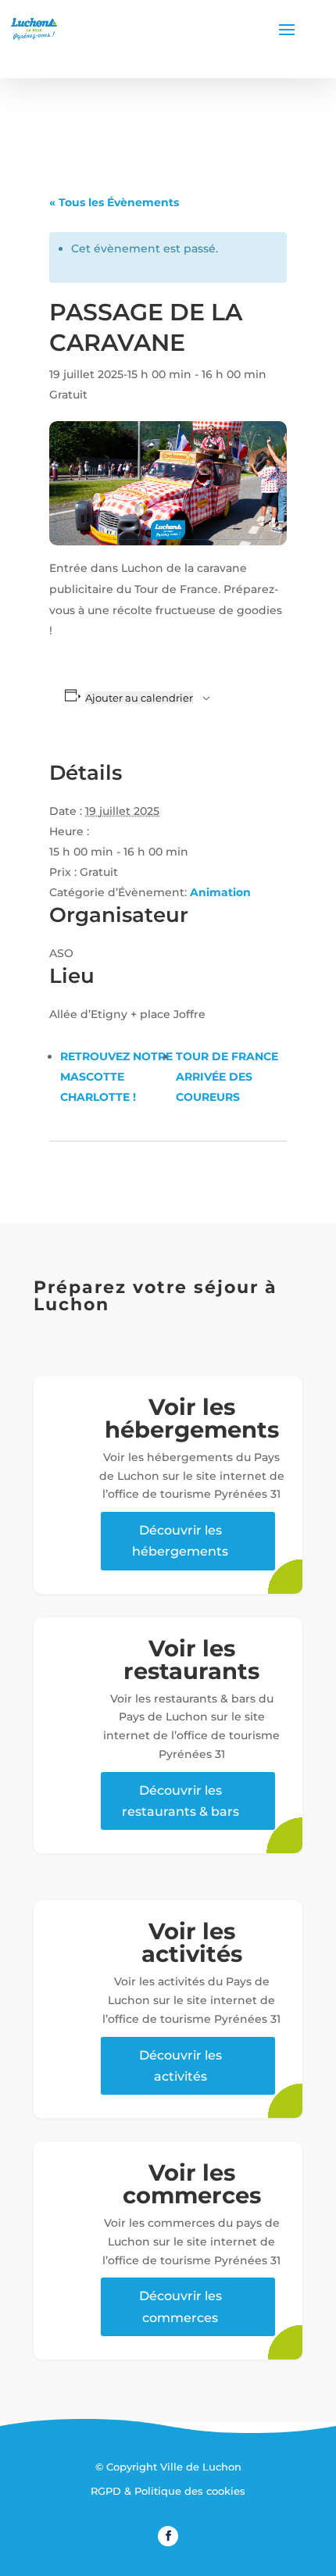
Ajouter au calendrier (139, 698)
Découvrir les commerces (181, 2306)
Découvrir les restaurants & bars (181, 1801)
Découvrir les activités (181, 2066)
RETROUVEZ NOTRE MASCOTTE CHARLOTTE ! (116, 1077)
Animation (220, 892)
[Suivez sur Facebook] (168, 2536)
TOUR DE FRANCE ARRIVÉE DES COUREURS (227, 1077)
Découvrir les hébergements (180, 1541)
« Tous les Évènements (114, 202)
